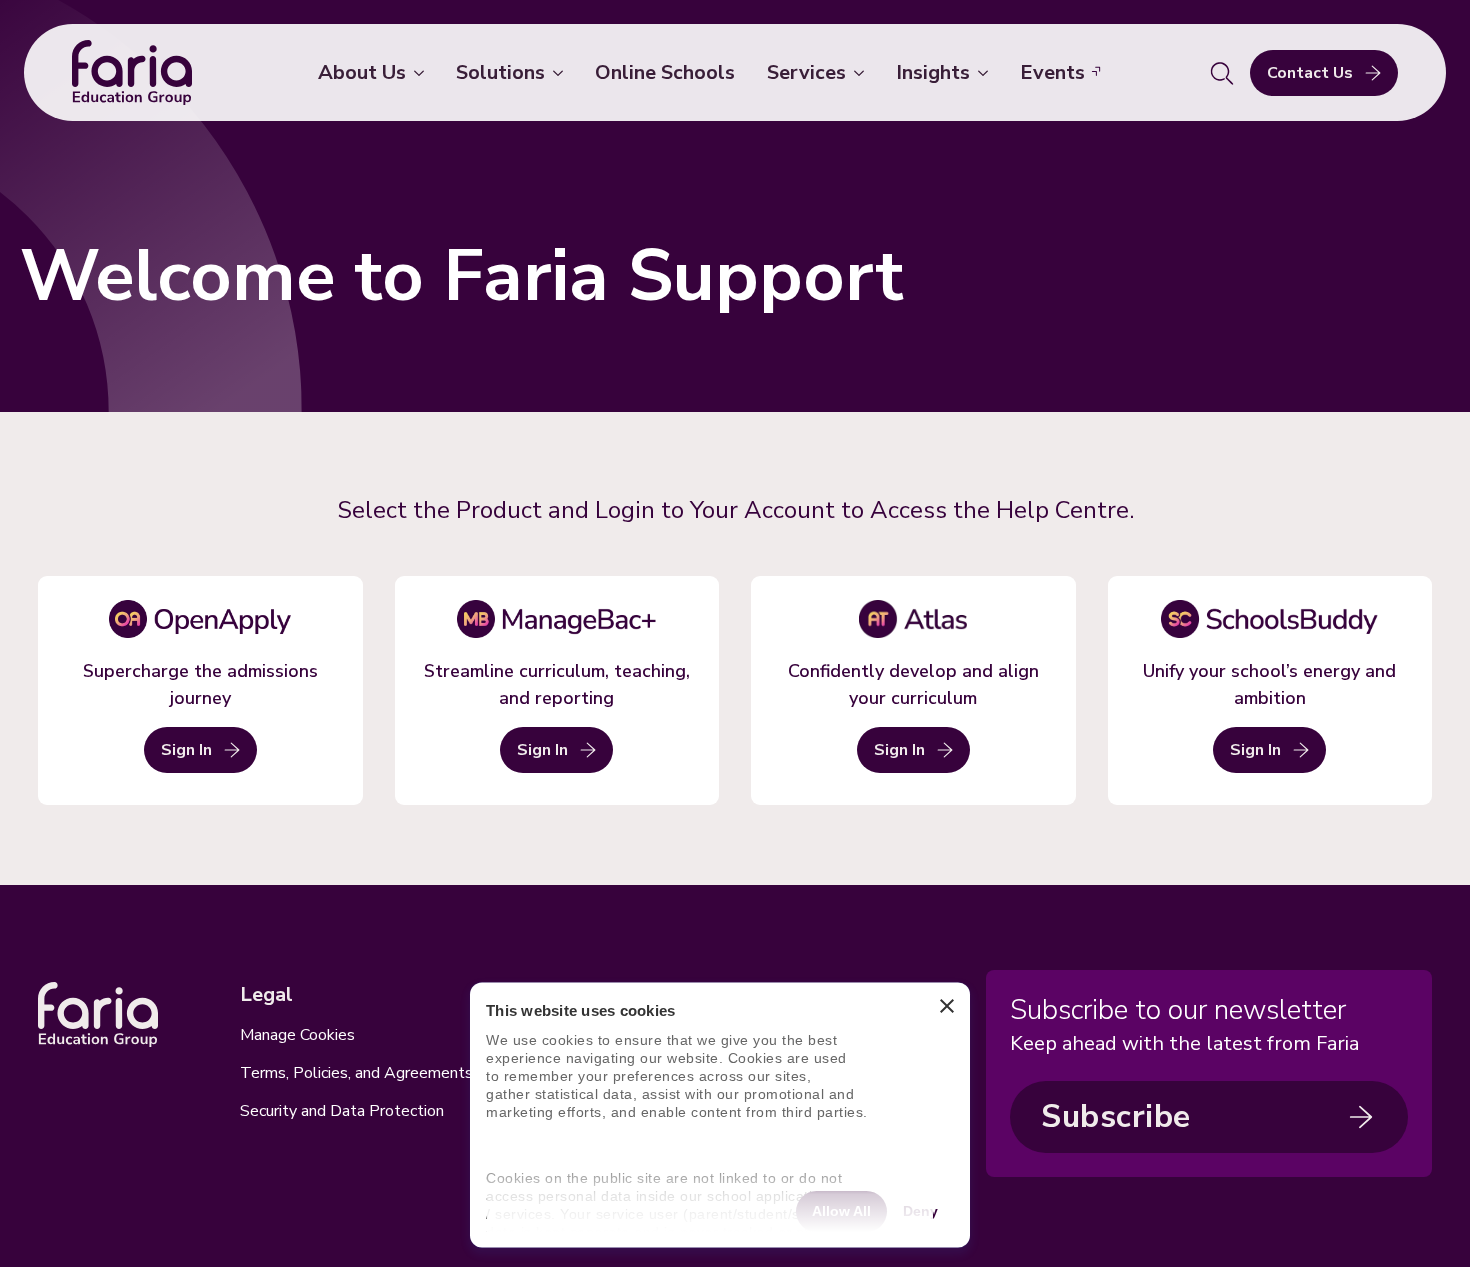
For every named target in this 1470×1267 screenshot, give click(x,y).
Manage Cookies (297, 1035)
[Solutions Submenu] (562, 73)
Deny (920, 1210)
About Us (362, 72)
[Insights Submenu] (987, 73)
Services (806, 72)
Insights (933, 72)
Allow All (841, 1210)
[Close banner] (947, 1011)
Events (1052, 72)
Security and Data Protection (342, 1111)
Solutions (500, 72)
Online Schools (665, 72)
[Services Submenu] (863, 73)
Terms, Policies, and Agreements (356, 1073)
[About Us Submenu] (423, 73)
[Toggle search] (1222, 73)
